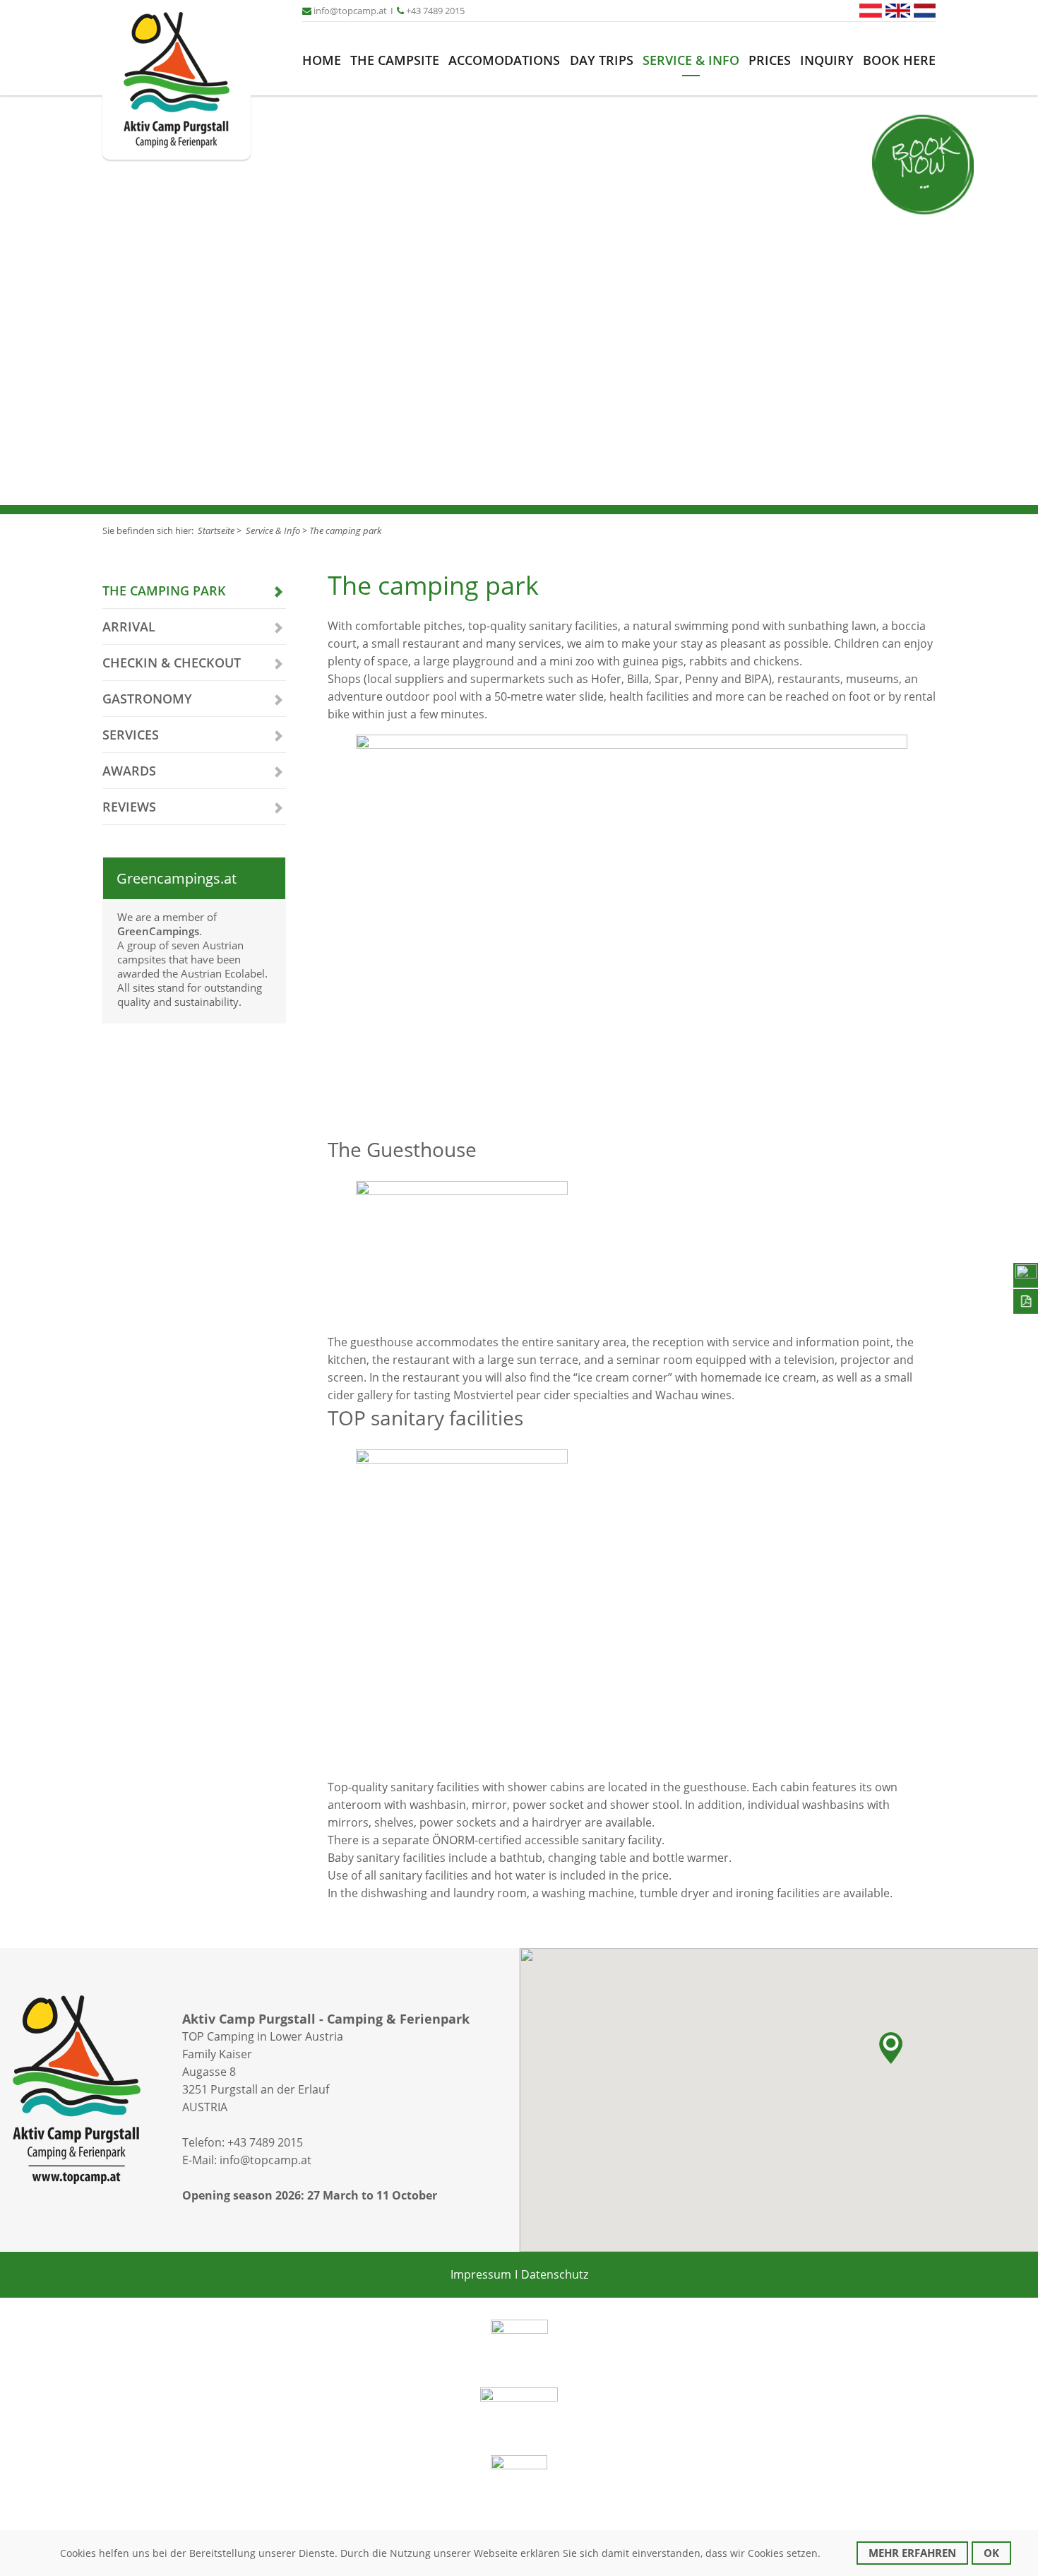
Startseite (216, 530)
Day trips (602, 60)
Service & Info (691, 60)
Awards (129, 771)
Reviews (129, 807)
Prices (770, 60)
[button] (891, 2048)
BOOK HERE (899, 60)
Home (322, 60)
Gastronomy (147, 699)
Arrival (129, 627)
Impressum (481, 2274)
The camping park (345, 530)
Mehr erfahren (912, 2553)
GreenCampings (158, 931)
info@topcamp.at (266, 2160)
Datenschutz (555, 2274)
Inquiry (827, 60)
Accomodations (504, 60)
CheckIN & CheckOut (172, 663)
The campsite (395, 60)
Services (131, 735)
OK (991, 2553)
